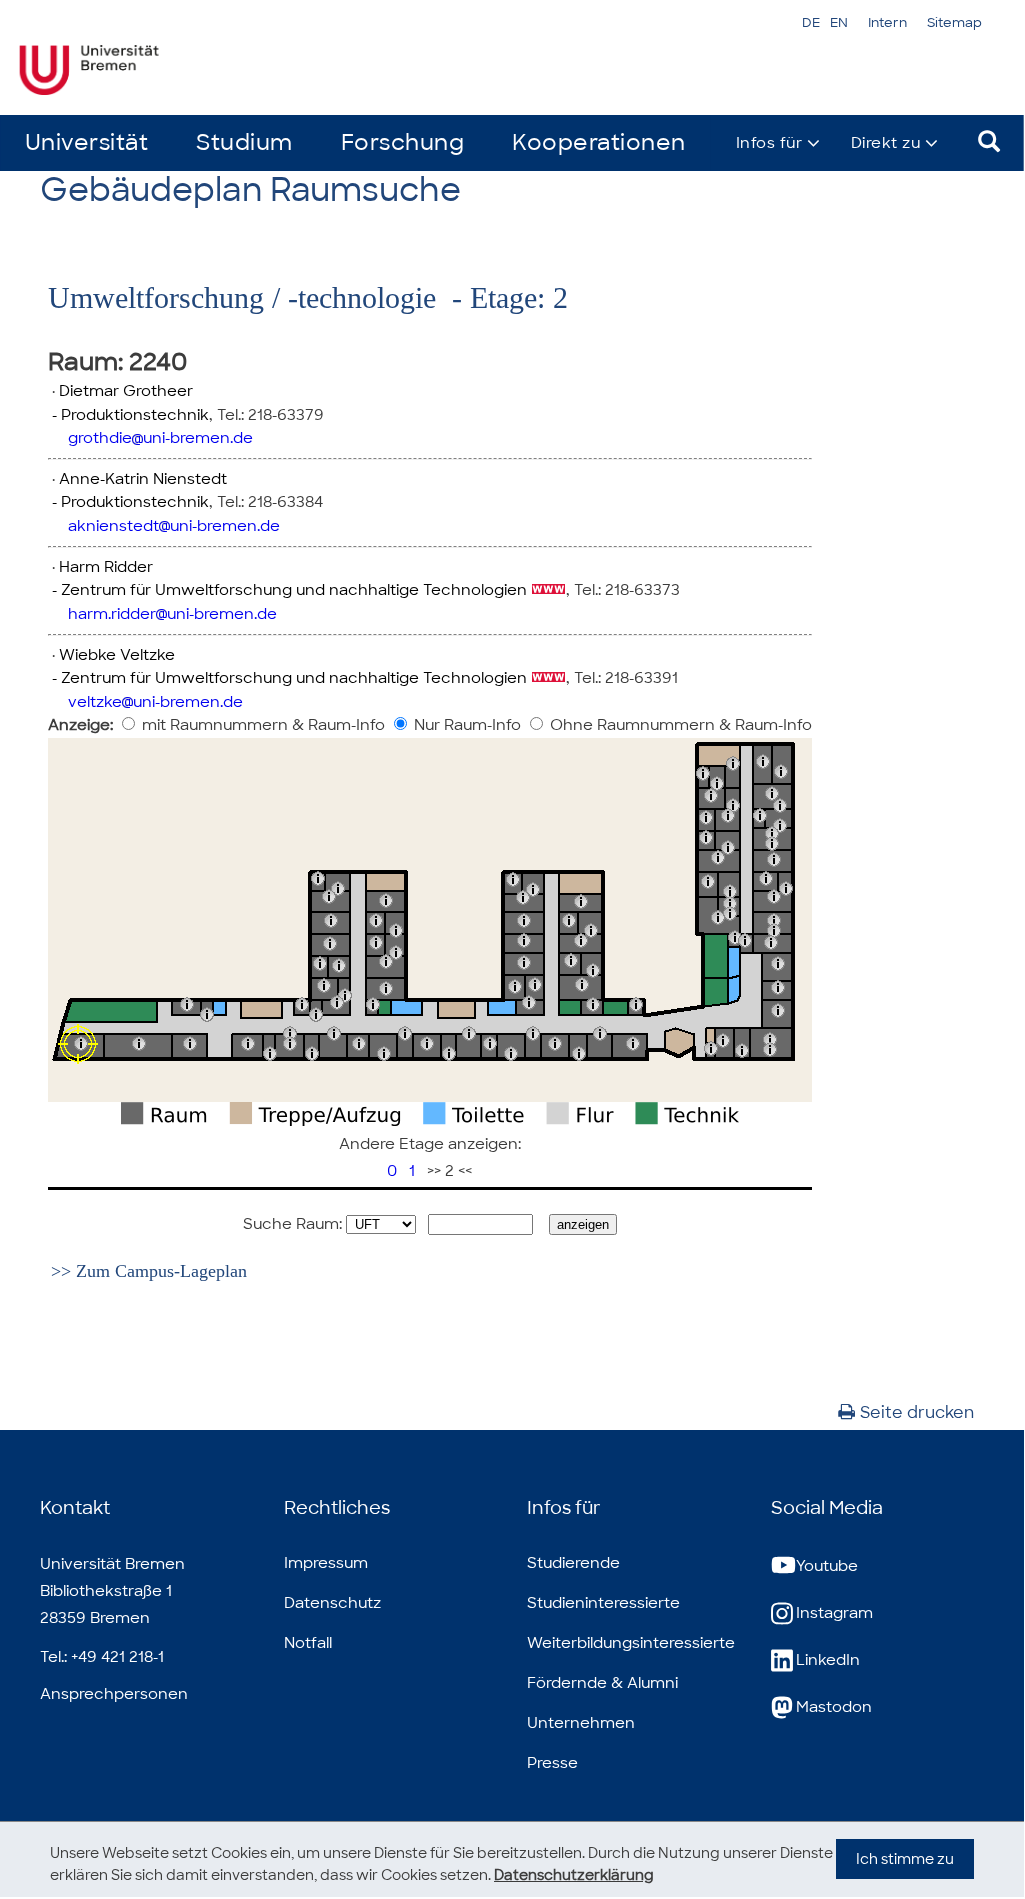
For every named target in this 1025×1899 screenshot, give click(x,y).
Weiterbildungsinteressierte (631, 1643)
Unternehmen (581, 1723)
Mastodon (834, 1707)
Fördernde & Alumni (602, 1683)
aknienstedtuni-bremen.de (174, 526)
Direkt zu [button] (886, 143)
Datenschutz (332, 1603)
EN (839, 22)
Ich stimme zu (905, 1859)
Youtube (827, 1566)
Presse (552, 1763)
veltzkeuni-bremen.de (155, 702)
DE (811, 22)
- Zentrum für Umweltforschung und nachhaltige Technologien (287, 590)
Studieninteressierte (603, 1603)
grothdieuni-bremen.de (160, 438)
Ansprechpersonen (114, 1694)
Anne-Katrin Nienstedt (143, 479)
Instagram (834, 1613)
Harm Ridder (106, 567)
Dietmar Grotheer (126, 391)
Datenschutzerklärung (574, 1875)
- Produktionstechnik (128, 415)
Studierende (573, 1563)
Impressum (326, 1563)
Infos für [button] (769, 143)
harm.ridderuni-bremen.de (172, 614)
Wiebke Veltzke (117, 655)
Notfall (308, 1643)
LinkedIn (828, 1660)
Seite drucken (917, 1412)
